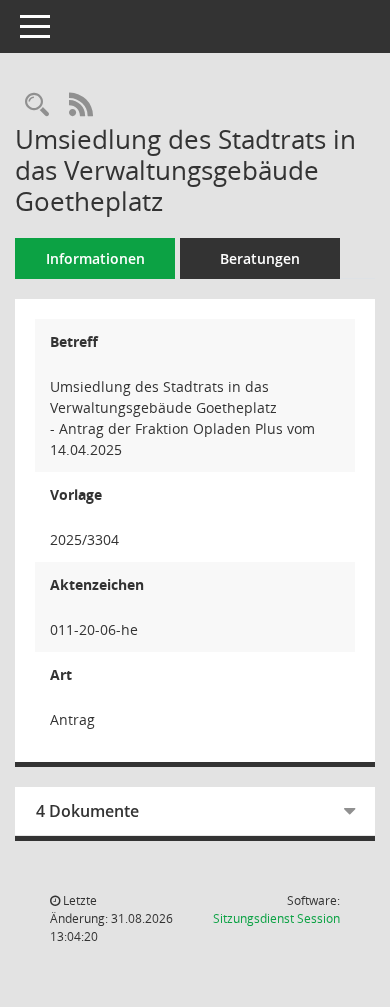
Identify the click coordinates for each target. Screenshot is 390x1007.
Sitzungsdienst (276, 918)
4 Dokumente (87, 811)
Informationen (95, 258)
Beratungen (260, 258)
